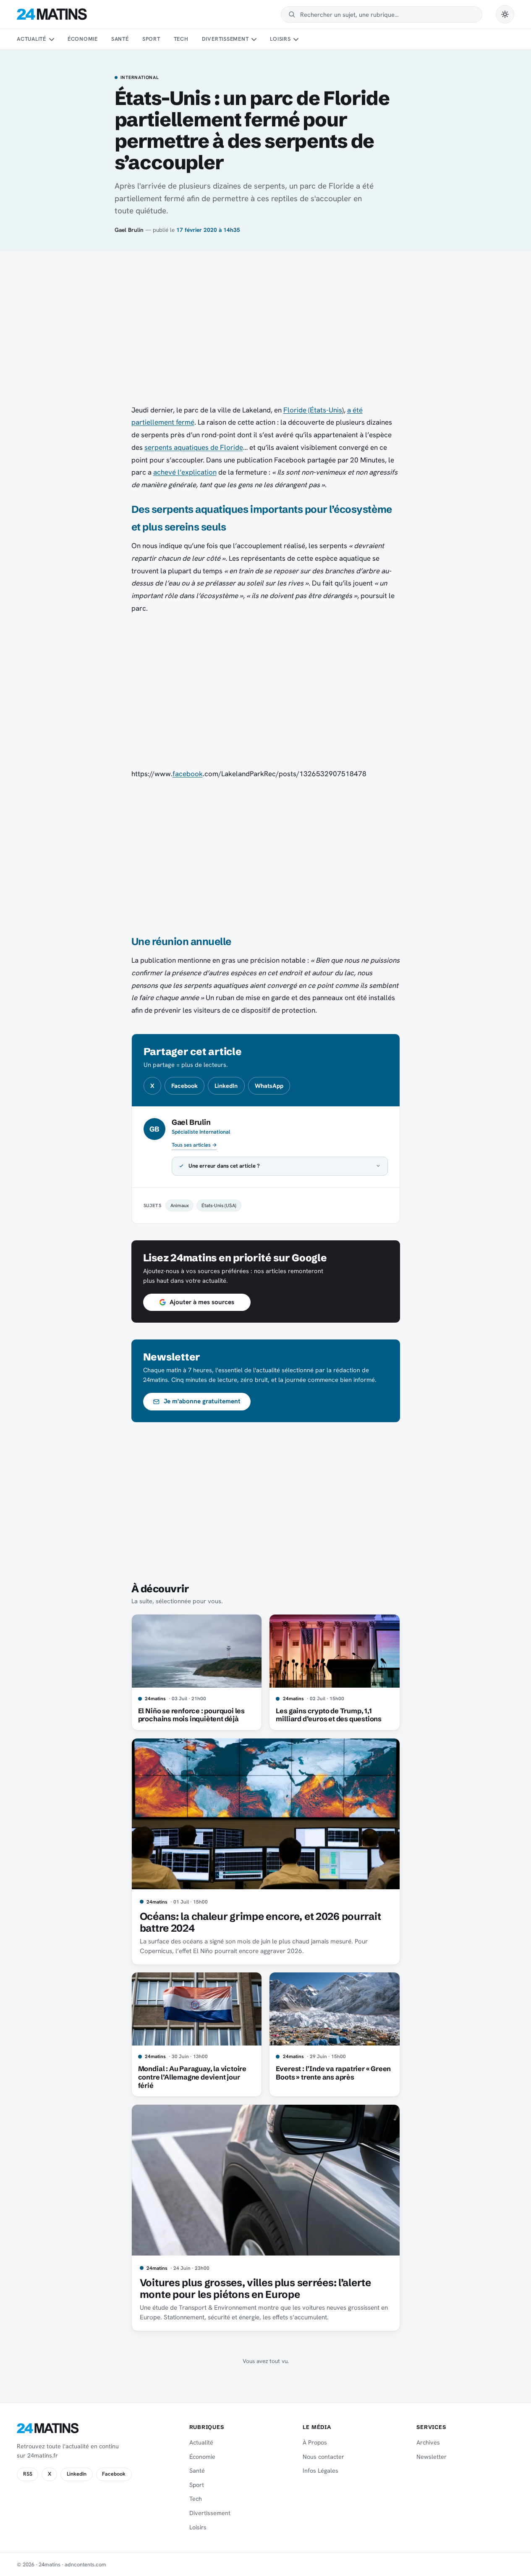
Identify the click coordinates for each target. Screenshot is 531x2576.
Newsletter (432, 2457)
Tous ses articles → (194, 1145)
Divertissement (225, 39)
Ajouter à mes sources (202, 1302)
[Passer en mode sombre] (505, 14)
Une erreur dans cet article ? (224, 1166)
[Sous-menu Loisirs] (296, 39)
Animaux (180, 1205)
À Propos (315, 2442)
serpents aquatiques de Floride (194, 447)
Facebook (184, 1086)
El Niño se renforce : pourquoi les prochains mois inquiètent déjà (191, 1715)
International (140, 78)
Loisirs (280, 39)
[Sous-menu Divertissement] (254, 39)
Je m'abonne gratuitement (202, 1401)
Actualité (31, 39)
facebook (188, 774)
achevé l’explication (185, 472)
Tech (181, 39)
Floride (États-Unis (313, 410)
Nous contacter (323, 2457)
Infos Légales (320, 2471)
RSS (28, 2474)
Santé (120, 39)
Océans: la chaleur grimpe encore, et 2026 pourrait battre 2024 (260, 1922)
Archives (428, 2442)
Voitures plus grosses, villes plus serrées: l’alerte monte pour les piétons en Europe (255, 2288)
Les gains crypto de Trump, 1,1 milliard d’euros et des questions (329, 1715)
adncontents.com (85, 2564)
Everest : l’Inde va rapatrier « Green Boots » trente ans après (333, 2073)
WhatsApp (269, 1086)
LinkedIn (226, 1086)
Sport (151, 39)
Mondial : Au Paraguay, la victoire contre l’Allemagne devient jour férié (192, 2077)
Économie (83, 39)
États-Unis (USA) (219, 1205)
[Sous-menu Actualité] (51, 39)
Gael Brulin (129, 230)
